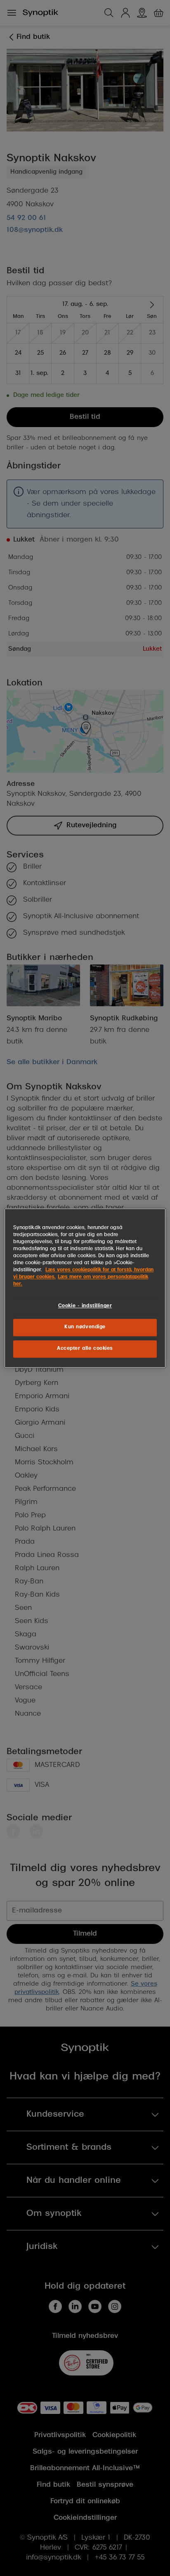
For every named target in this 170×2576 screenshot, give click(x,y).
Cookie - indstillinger (85, 1306)
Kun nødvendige (85, 1327)
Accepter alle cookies (85, 1349)
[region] (85, 1288)
